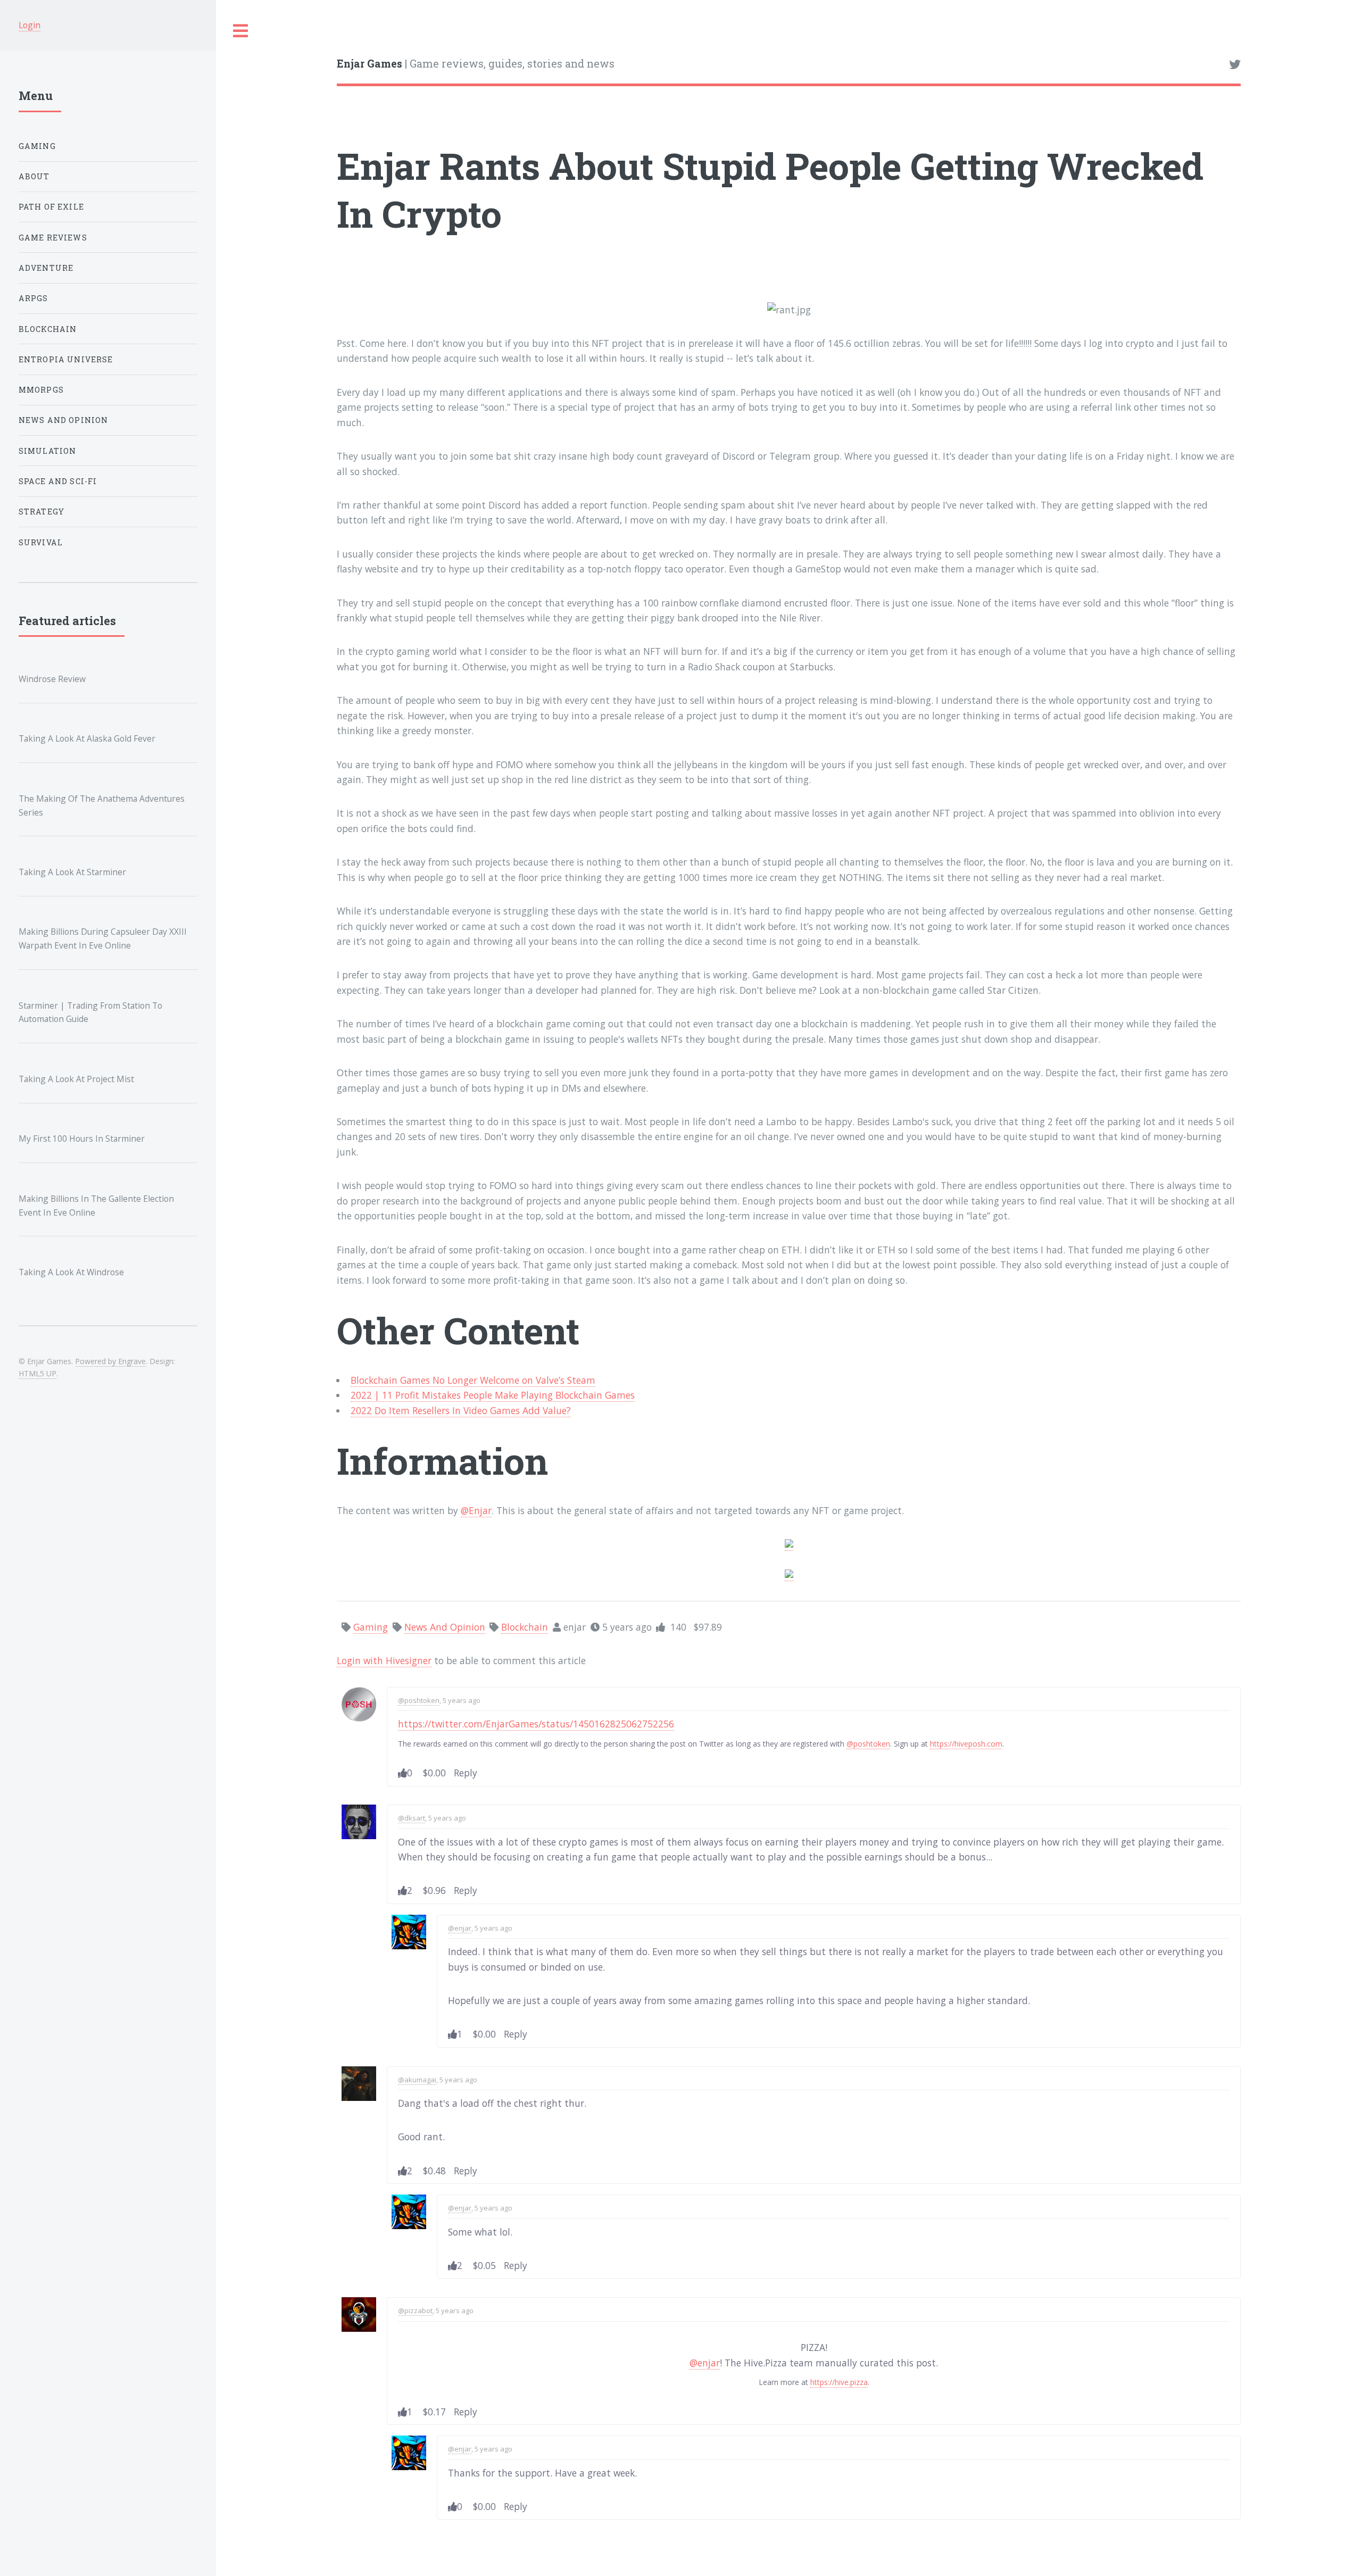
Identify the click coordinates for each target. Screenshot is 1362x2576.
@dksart (412, 1818)
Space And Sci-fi (58, 481)
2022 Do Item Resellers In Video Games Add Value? (461, 1410)
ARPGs (34, 298)
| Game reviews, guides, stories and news (476, 64)
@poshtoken (419, 1700)
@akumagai (417, 2080)
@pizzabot (415, 2311)
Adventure (46, 268)
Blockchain (48, 329)
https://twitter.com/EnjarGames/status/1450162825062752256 (536, 1724)
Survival (41, 542)
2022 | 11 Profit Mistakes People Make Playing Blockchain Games (493, 1395)
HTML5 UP (38, 1373)
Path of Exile (51, 207)
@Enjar (476, 1510)
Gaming (37, 146)
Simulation (48, 451)
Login (30, 25)
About (34, 176)
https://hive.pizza (839, 2382)
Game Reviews (53, 238)
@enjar (460, 1928)
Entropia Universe (66, 359)
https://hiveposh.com (966, 1744)
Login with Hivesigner (384, 1660)
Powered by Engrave (110, 1361)
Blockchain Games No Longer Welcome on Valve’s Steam (473, 1380)
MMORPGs (41, 390)
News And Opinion (64, 420)
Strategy (41, 512)
